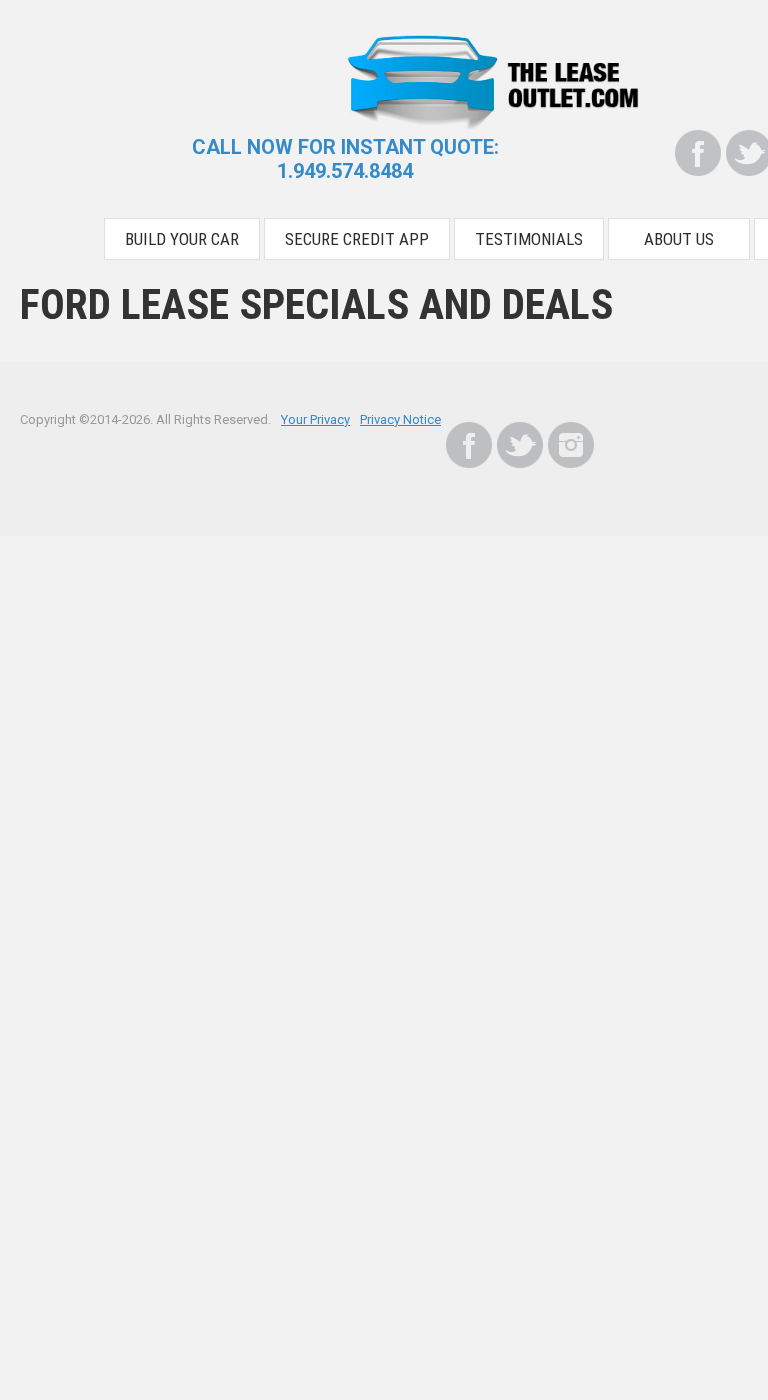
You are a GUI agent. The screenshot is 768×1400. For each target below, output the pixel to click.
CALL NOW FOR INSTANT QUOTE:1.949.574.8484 (345, 159)
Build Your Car (182, 239)
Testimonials (529, 239)
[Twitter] (520, 445)
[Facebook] (698, 153)
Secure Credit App (357, 239)
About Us (679, 239)
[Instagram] (571, 445)
